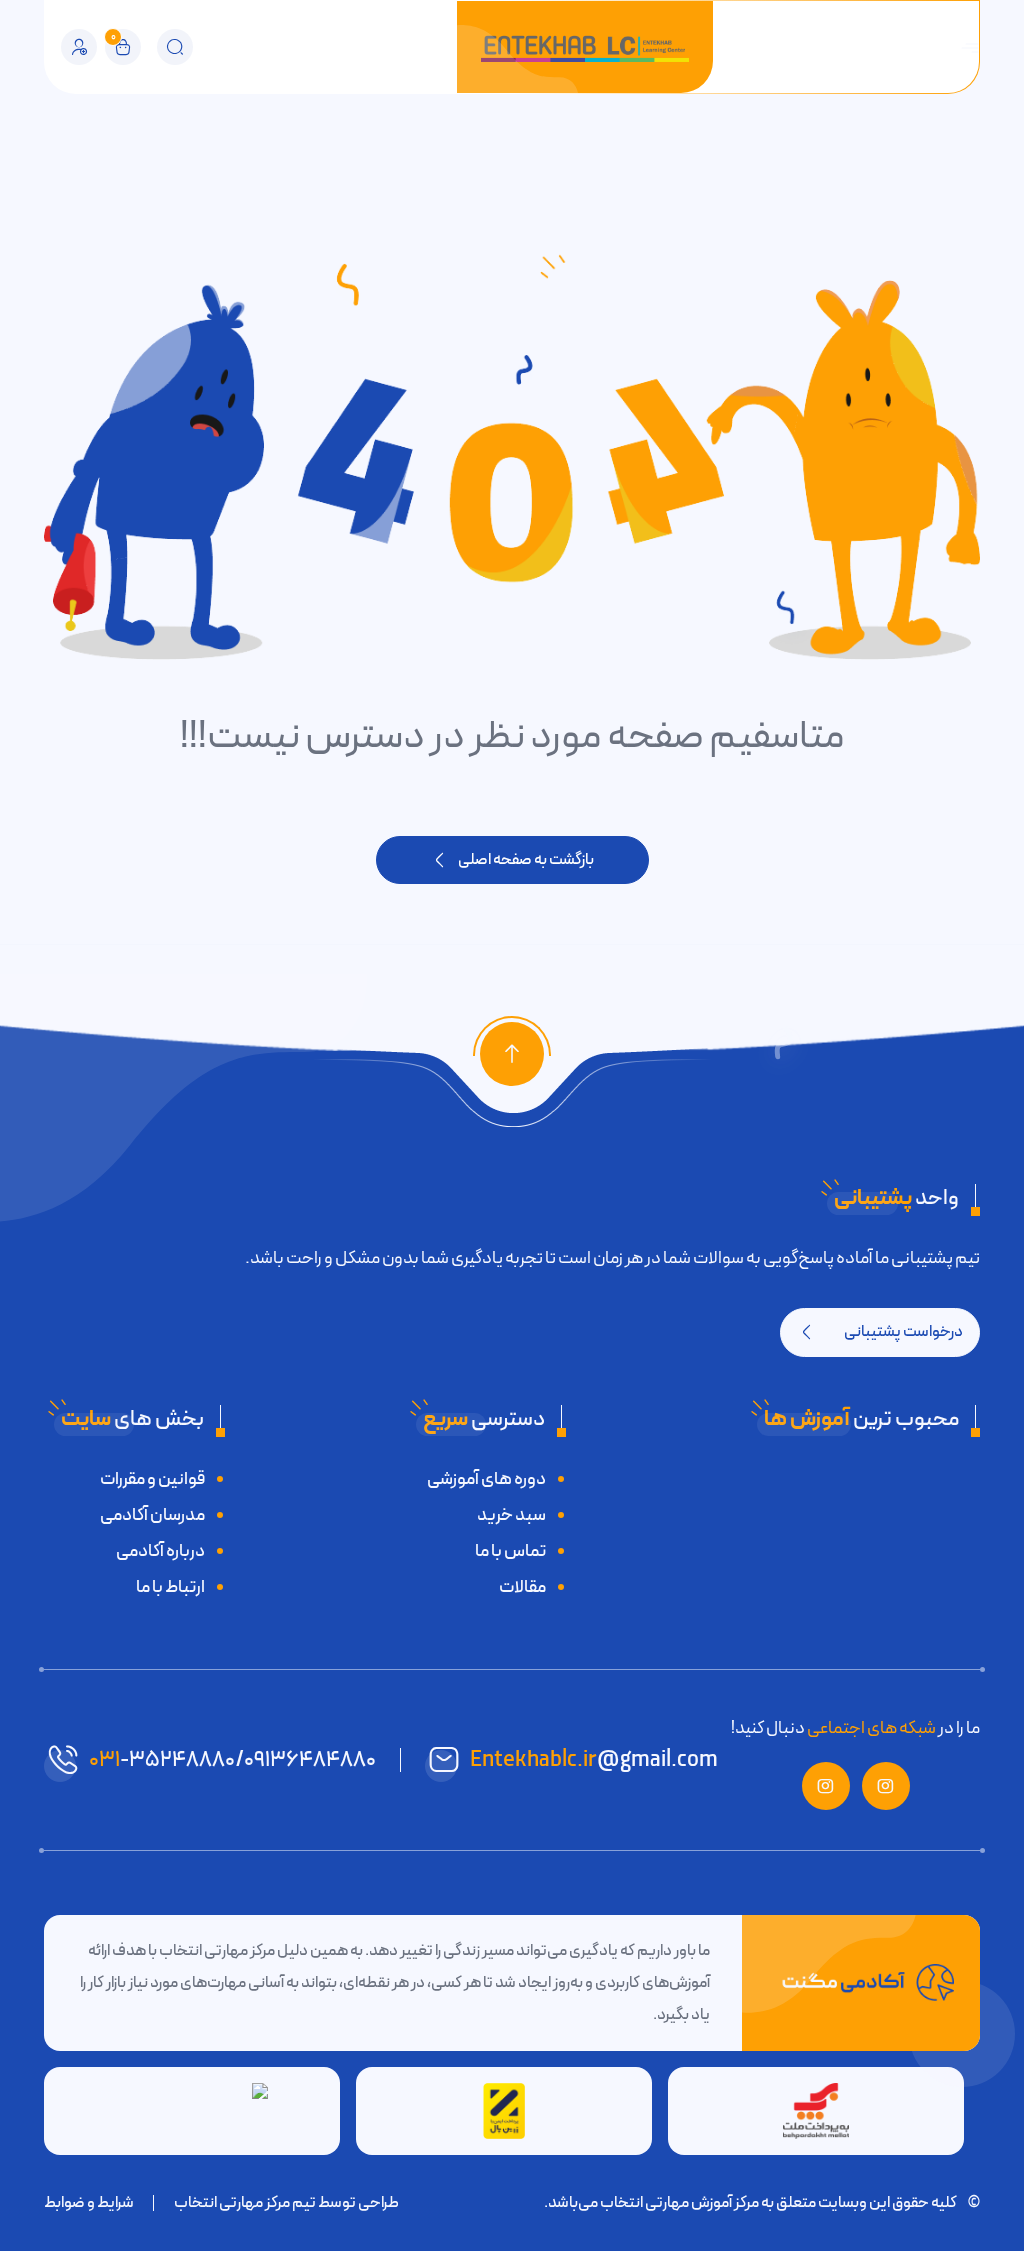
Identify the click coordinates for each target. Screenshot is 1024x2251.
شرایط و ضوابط (89, 2203)
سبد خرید (511, 1515)
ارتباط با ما (170, 1587)
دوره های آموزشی (486, 1479)
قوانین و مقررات (152, 1479)
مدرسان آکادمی (152, 1515)
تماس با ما (510, 1551)
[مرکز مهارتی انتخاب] (585, 47)
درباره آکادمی (160, 1551)
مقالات (522, 1587)
